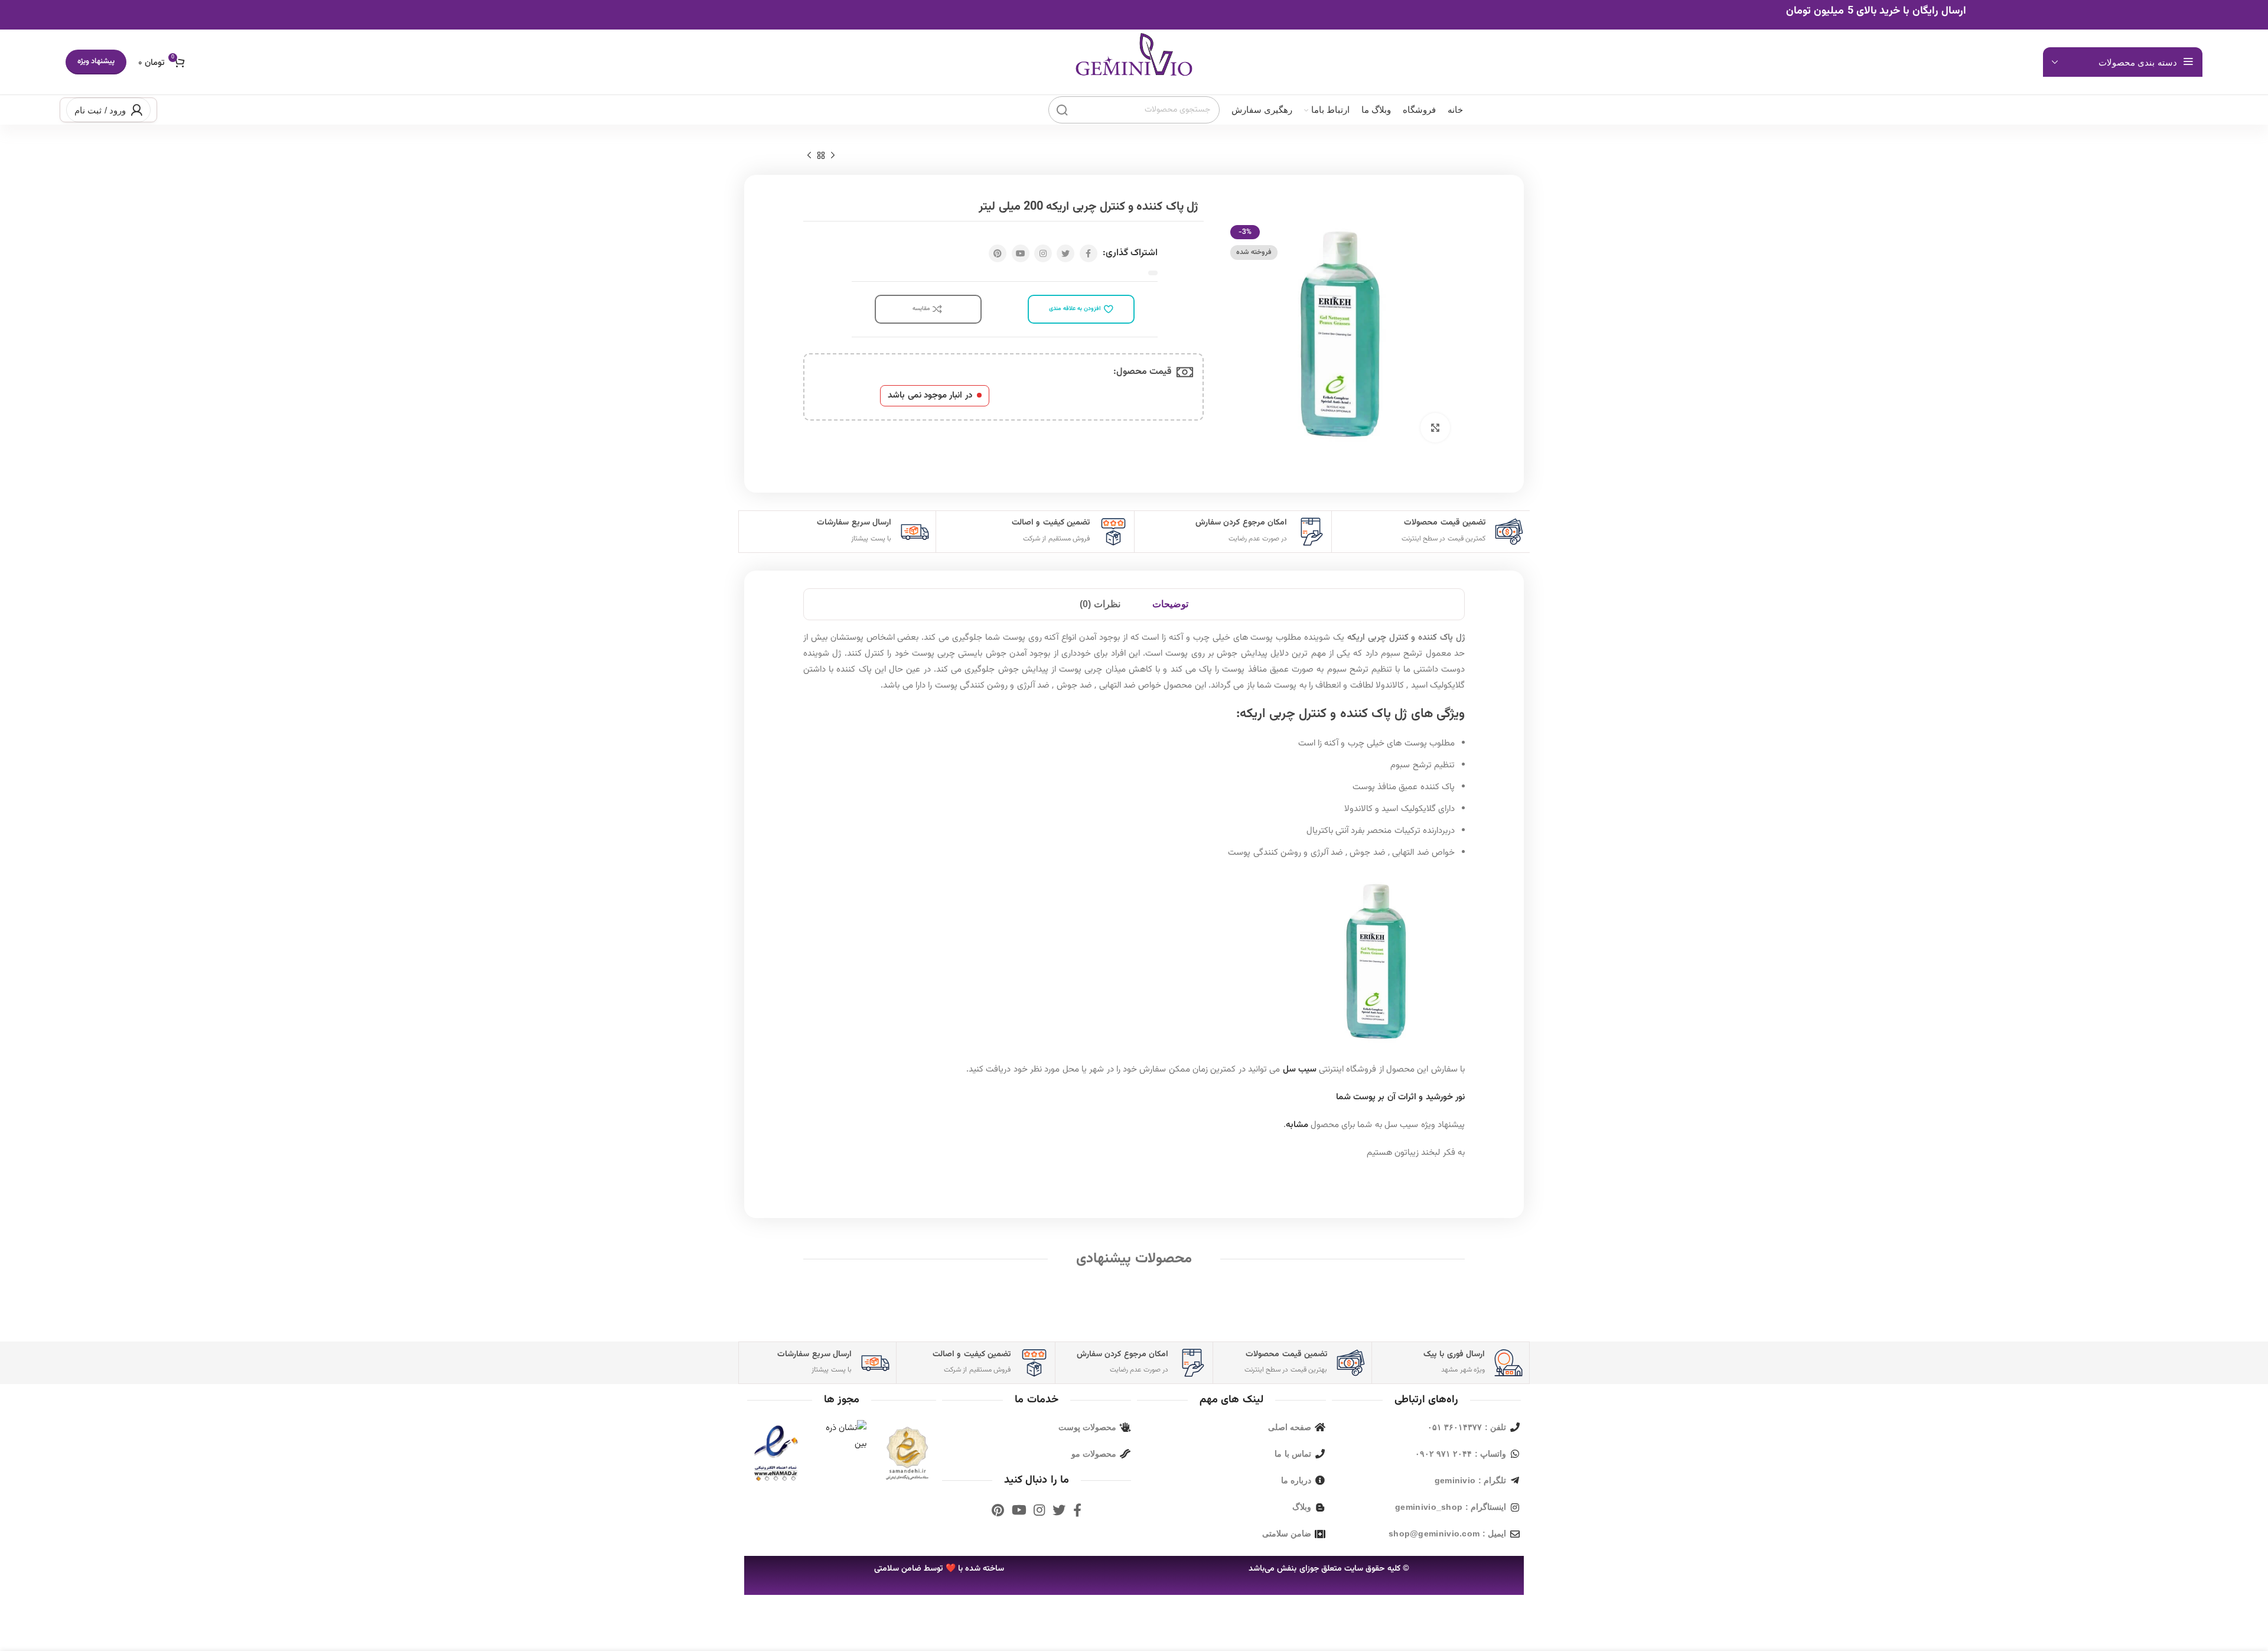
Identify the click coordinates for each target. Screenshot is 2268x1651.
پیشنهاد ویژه (96, 61)
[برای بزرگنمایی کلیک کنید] (1435, 428)
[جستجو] (1062, 110)
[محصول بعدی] (809, 156)
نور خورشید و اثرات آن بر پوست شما (1400, 1097)
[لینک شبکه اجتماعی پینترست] (998, 253)
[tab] (1170, 604)
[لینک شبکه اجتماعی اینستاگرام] (1043, 253)
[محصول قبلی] (833, 156)
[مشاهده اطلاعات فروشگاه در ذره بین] (842, 1436)
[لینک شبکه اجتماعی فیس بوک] (1089, 253)
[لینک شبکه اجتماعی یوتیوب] (1021, 253)
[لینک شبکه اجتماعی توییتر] (1065, 253)
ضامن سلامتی (898, 1569)
